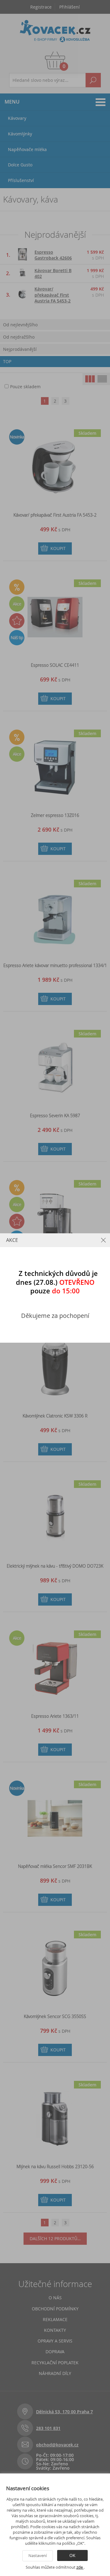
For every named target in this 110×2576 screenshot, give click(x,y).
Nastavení (38, 2555)
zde (80, 2567)
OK (72, 2555)
